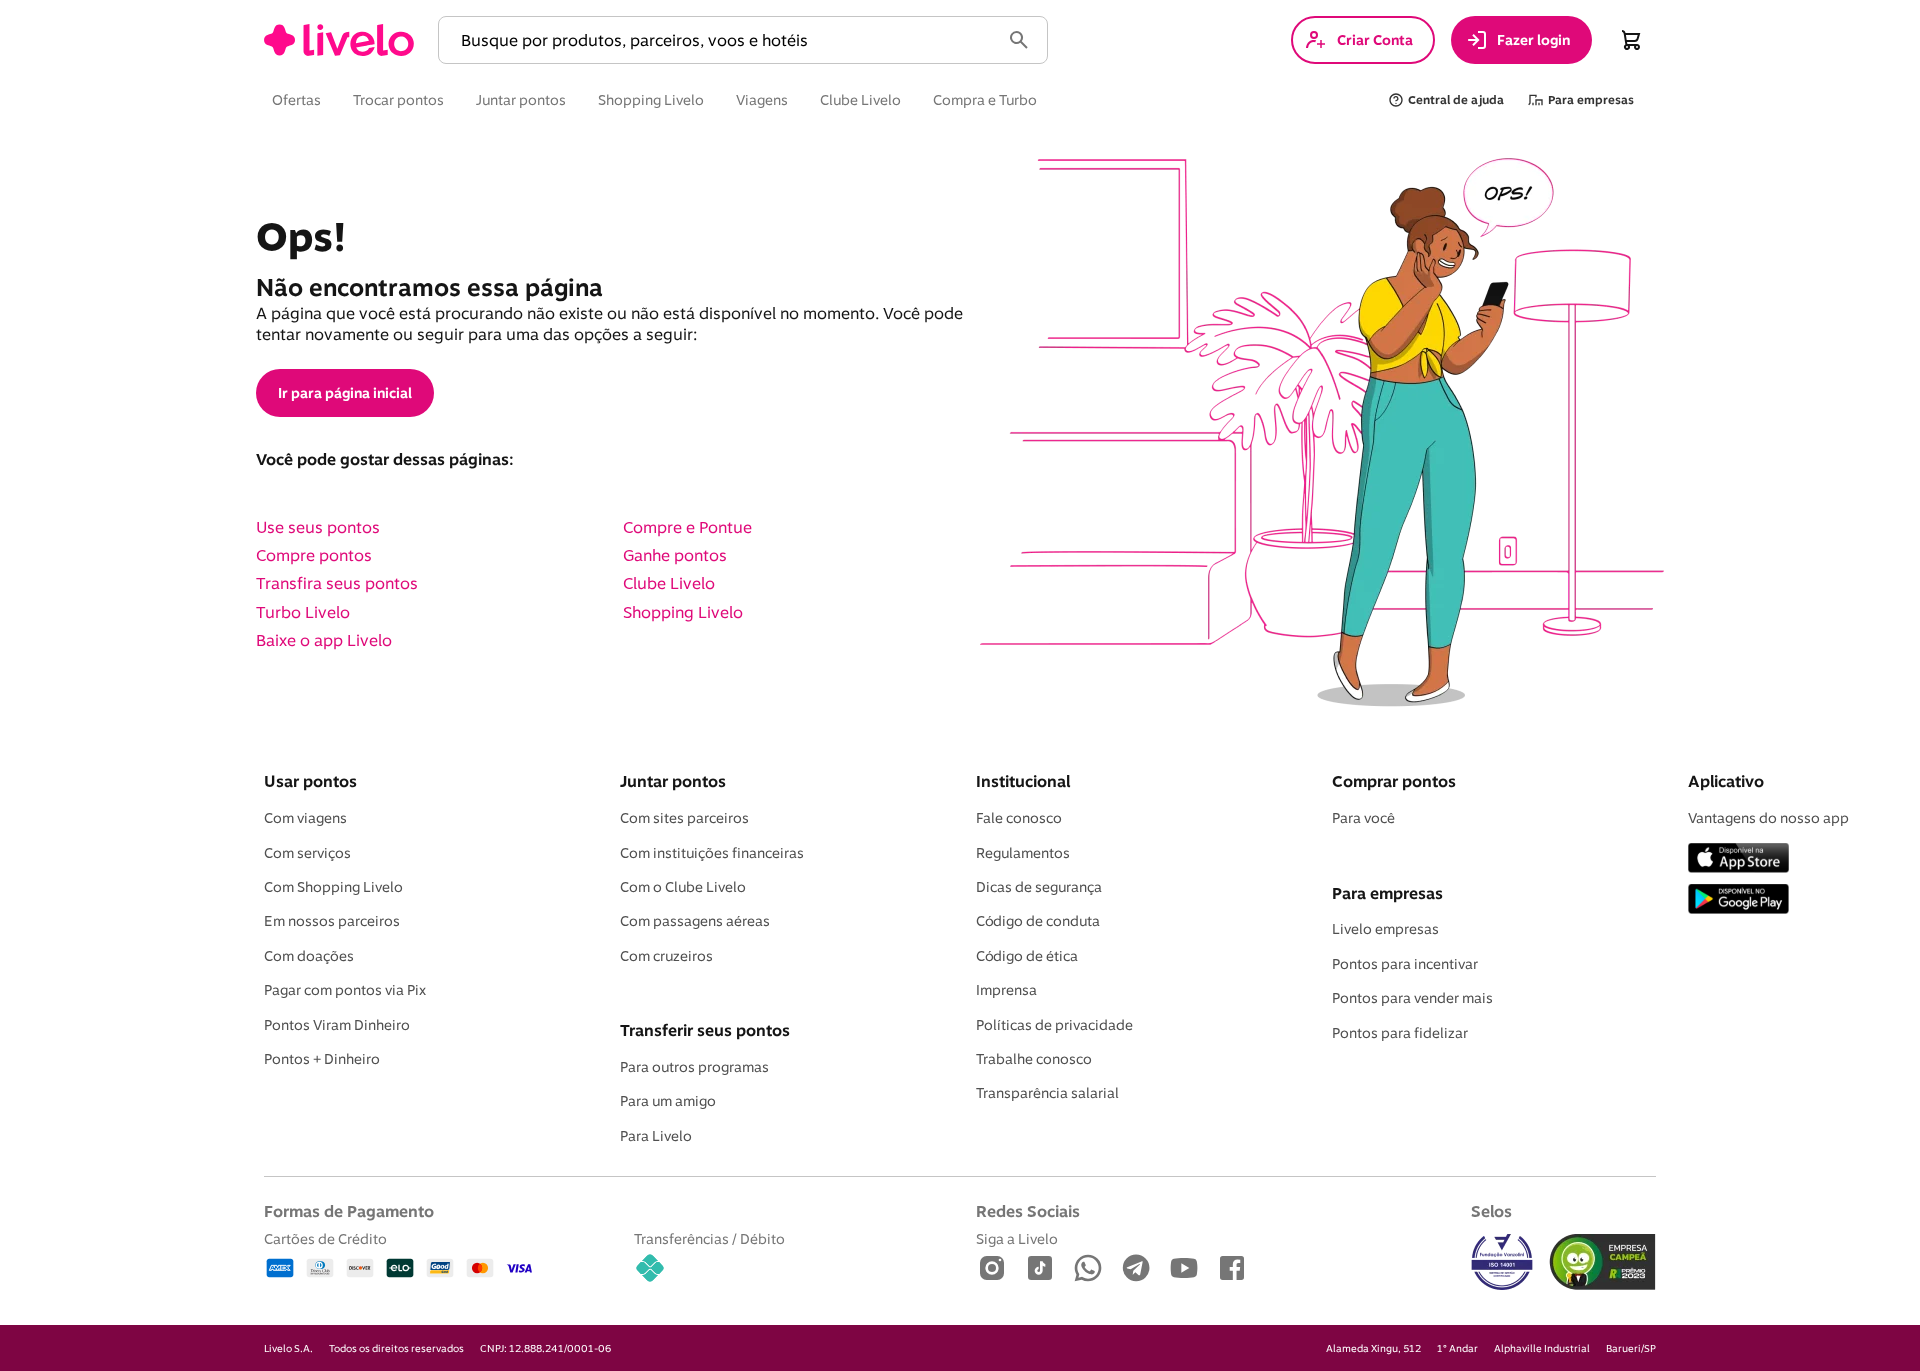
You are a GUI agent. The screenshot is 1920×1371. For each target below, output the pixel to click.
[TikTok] (1040, 1269)
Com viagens (305, 818)
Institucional (1023, 781)
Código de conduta (1038, 921)
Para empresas (1387, 893)
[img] (1602, 1262)
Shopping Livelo (683, 612)
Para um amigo (668, 1101)
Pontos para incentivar (1405, 964)
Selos (1491, 1211)
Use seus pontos (318, 527)
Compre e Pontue (687, 527)
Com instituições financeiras (712, 853)
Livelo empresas (1385, 929)
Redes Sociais (1028, 1211)
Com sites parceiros (684, 818)
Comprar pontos (1394, 781)
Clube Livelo (669, 583)
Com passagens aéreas (695, 921)
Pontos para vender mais (1412, 998)
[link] (339, 40)
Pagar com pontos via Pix (345, 990)
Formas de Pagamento (349, 1211)
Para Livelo (656, 1136)
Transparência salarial (1047, 1093)
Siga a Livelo (1017, 1238)
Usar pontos (310, 781)
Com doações (309, 956)
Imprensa (1006, 990)
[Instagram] (992, 1269)
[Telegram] (1136, 1269)
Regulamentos (1023, 853)
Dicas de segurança (1039, 887)
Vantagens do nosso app (1768, 818)
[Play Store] (1738, 900)
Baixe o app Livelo (324, 640)
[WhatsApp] (1088, 1269)
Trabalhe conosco (1034, 1059)
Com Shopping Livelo (333, 887)
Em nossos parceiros (332, 921)
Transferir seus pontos (705, 1030)
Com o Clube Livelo (683, 887)
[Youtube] (1184, 1269)
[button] (723, 40)
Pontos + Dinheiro (322, 1059)
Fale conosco (1019, 818)
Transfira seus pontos (337, 583)
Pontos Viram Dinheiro (337, 1025)
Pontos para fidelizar (1400, 1033)
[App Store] (1738, 859)
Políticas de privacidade (1054, 1025)
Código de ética (1027, 956)
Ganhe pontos (675, 555)
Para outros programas (694, 1067)
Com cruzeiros (666, 956)
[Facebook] (1232, 1269)
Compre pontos (314, 555)
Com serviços (307, 853)
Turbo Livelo (303, 612)
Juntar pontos (673, 781)
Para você (1363, 818)
